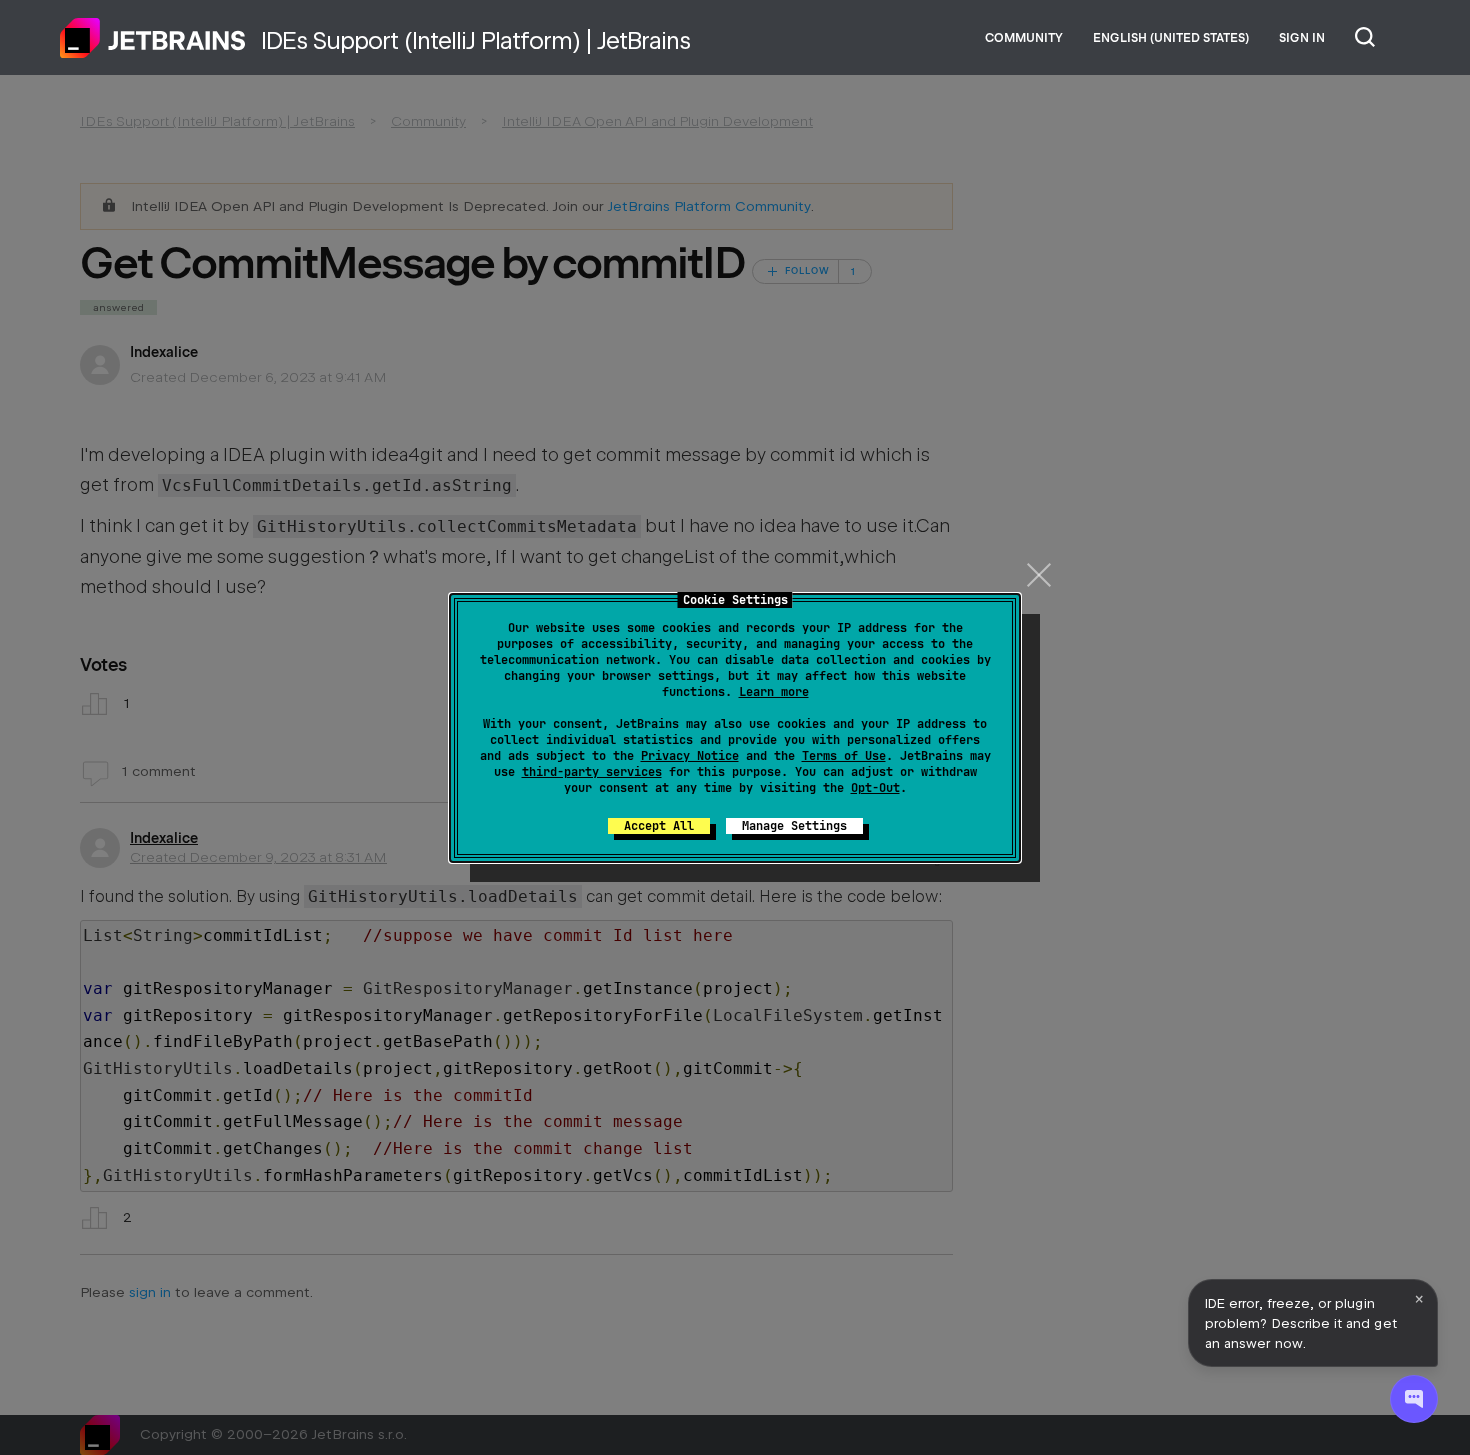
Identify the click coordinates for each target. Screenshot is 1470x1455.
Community (1024, 38)
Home (153, 38)
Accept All (659, 826)
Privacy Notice (690, 756)
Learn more (774, 692)
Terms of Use (844, 756)
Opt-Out (875, 788)
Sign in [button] (1302, 38)
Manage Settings (794, 826)
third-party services (592, 772)
